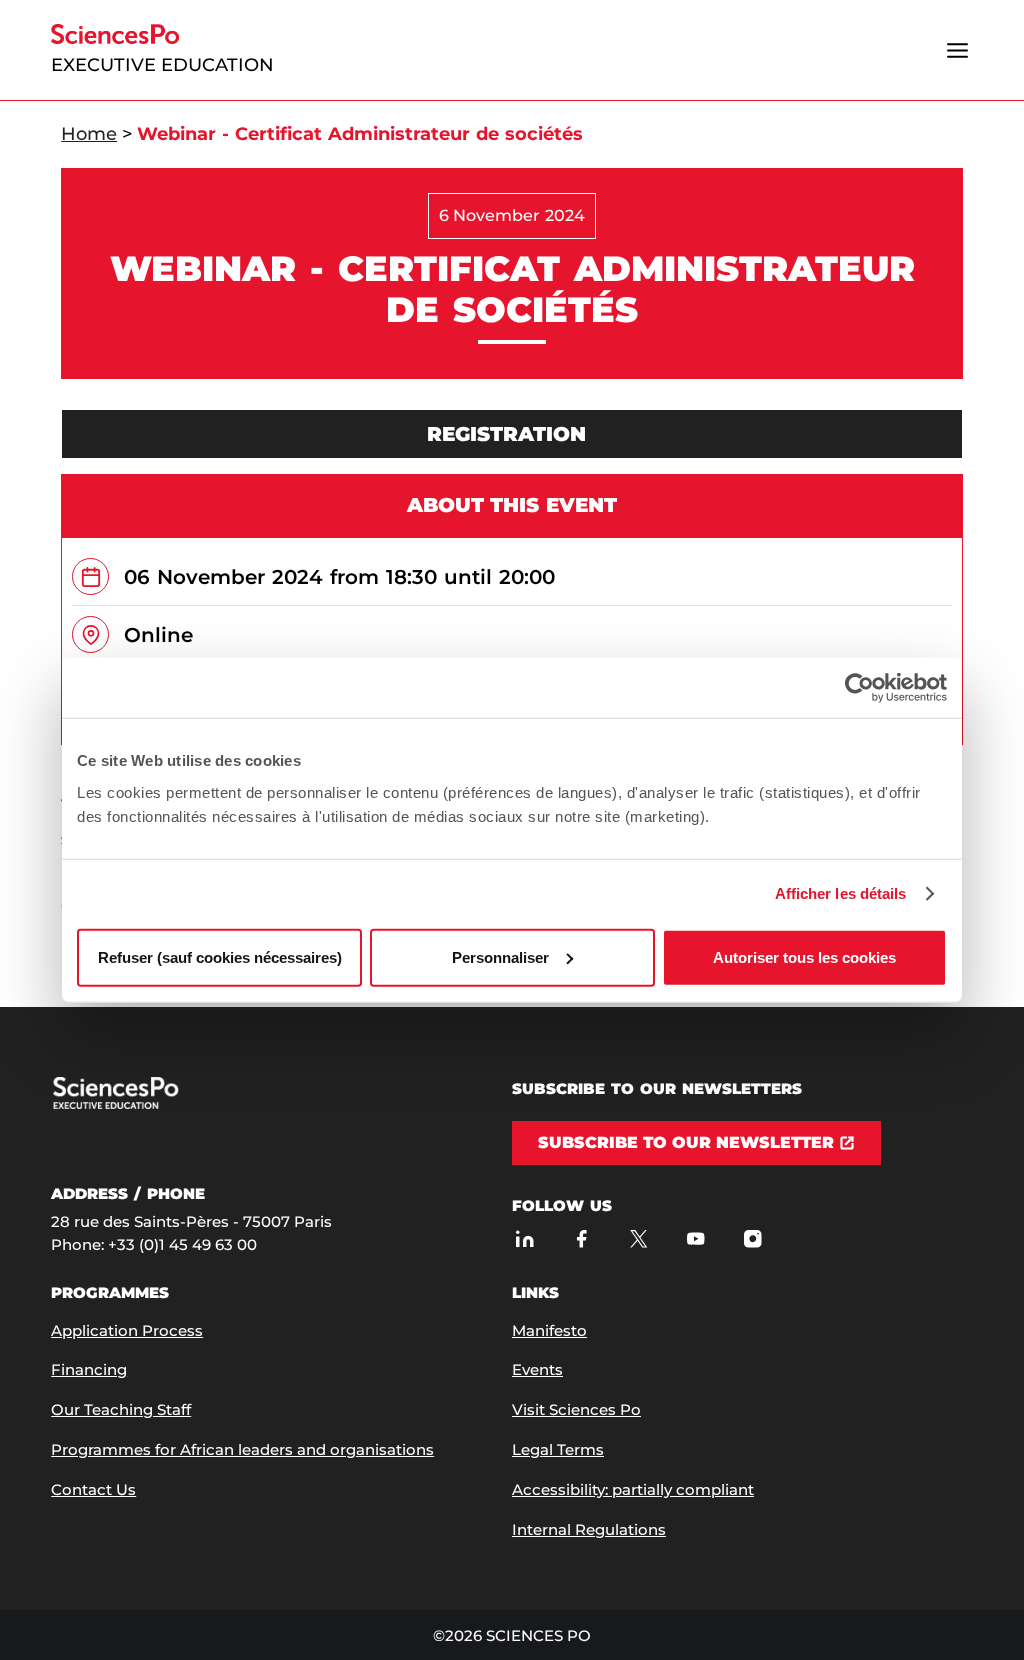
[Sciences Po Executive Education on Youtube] (695, 1239)
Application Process (127, 1330)
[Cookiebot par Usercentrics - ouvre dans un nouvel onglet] (859, 688)
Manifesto (549, 1330)
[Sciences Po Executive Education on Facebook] (581, 1239)
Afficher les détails (841, 893)
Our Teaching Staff (121, 1409)
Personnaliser (500, 956)
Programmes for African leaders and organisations (242, 1449)
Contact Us (93, 1489)
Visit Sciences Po (576, 1409)
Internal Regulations (589, 1529)
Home (89, 134)
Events (537, 1369)
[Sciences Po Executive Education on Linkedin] (524, 1239)
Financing (89, 1369)
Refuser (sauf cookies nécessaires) (220, 956)
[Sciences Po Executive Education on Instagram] (752, 1239)
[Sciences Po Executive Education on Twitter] (638, 1239)
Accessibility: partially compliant (633, 1489)
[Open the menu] (958, 50)
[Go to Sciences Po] (153, 1104)
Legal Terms (558, 1449)
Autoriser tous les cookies (804, 956)
